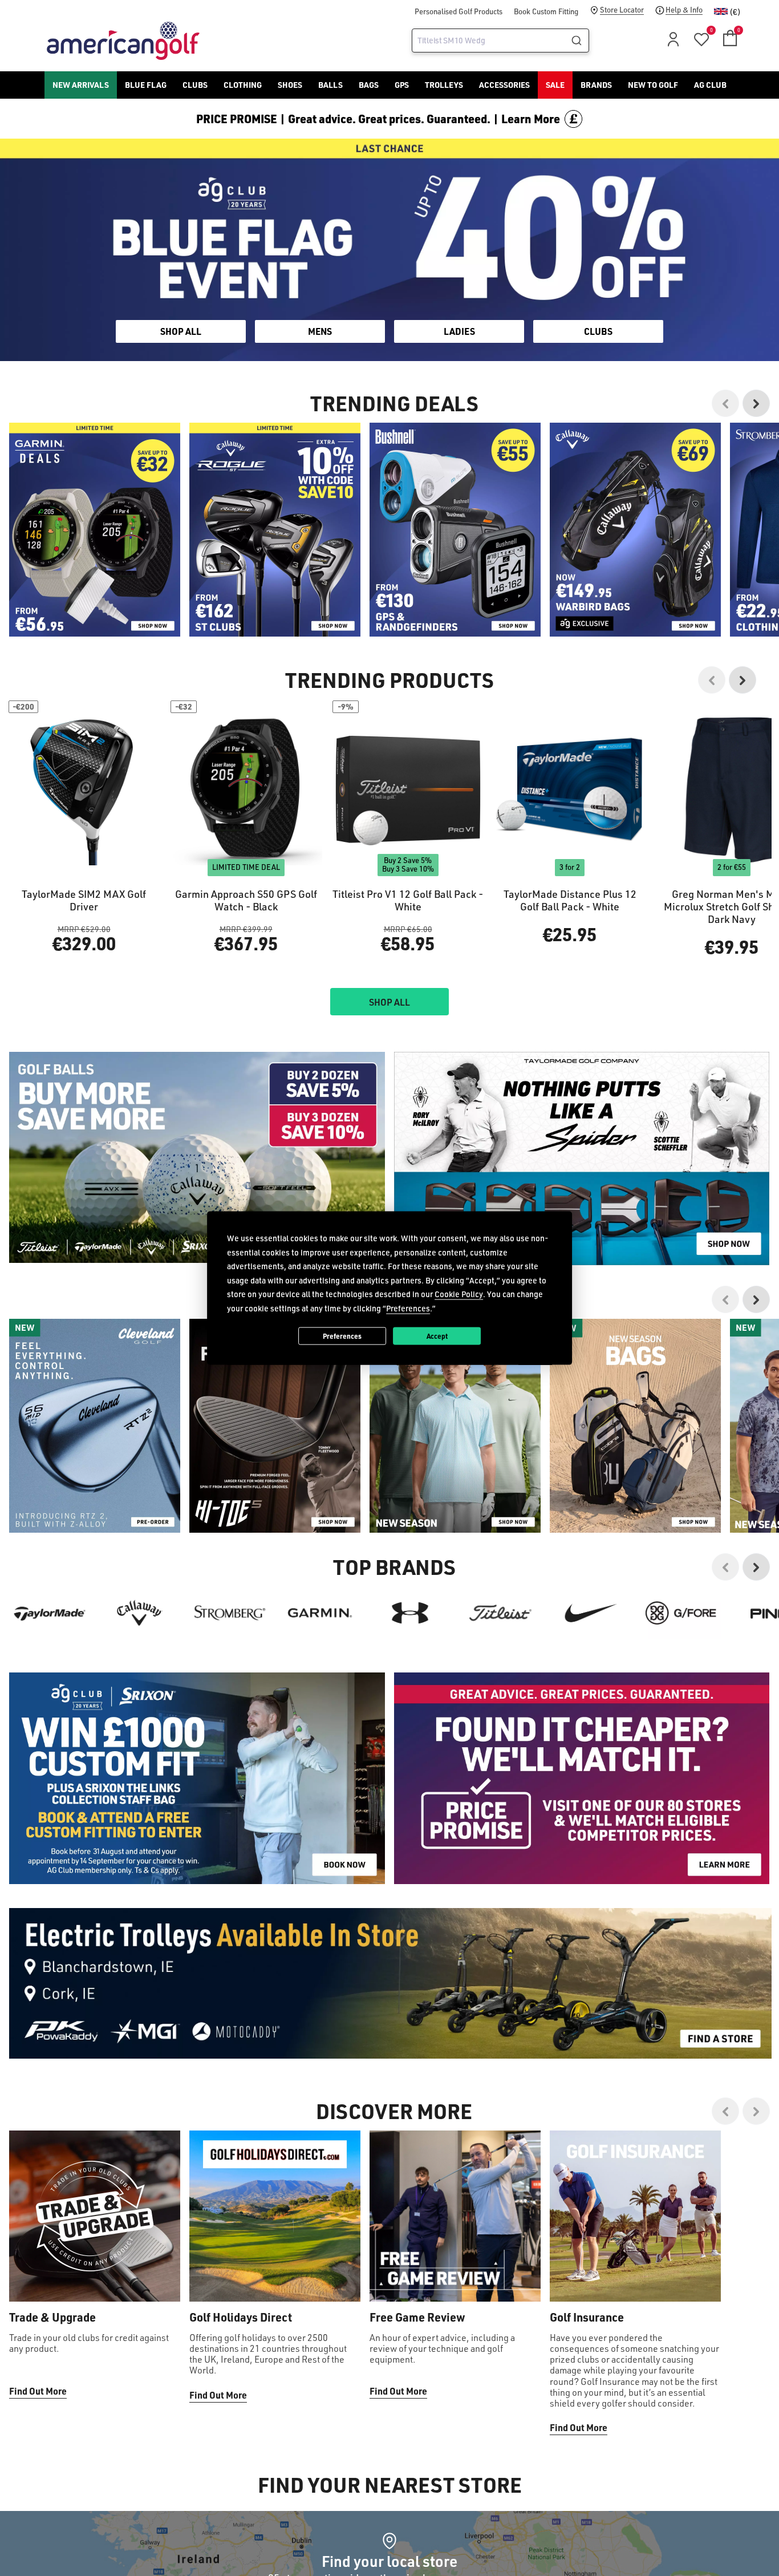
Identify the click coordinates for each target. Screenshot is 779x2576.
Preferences (342, 1335)
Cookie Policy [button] (459, 1294)
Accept (437, 1335)
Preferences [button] (408, 1308)
